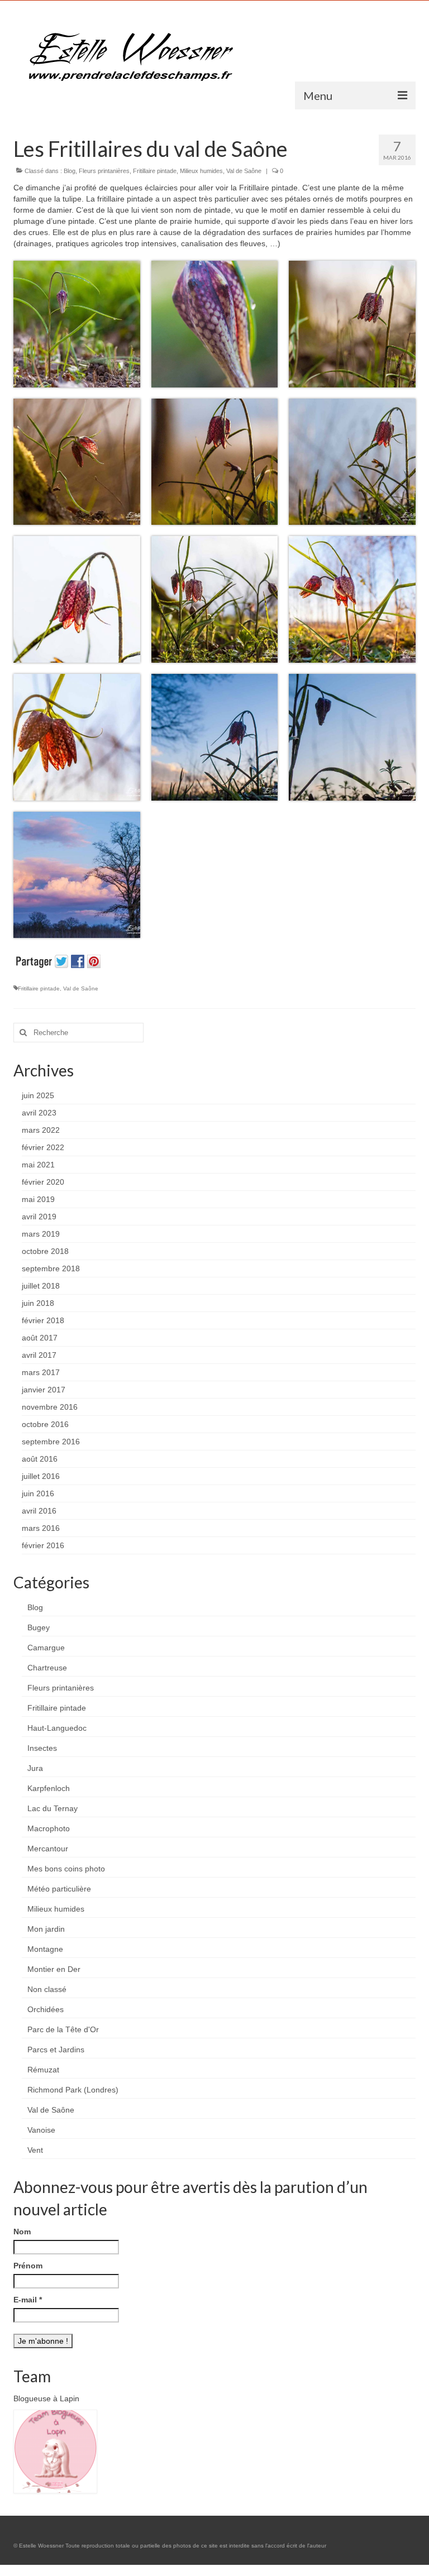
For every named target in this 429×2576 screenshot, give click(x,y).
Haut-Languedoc (57, 1728)
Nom (22, 2232)
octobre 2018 (45, 1251)
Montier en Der (54, 1969)
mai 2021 (38, 1165)
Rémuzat (43, 2070)
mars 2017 (41, 1372)
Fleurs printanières (104, 171)
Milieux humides (201, 171)
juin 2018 (38, 1303)
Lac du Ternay (53, 1808)
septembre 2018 (51, 1268)
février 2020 (43, 1182)
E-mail (28, 2300)
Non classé (47, 1989)
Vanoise (41, 2130)
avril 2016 (39, 1511)
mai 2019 (38, 1199)
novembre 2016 (50, 1407)
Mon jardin (46, 1929)
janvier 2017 (44, 1390)
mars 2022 (41, 1130)
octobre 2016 (45, 1424)
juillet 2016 (41, 1476)
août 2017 (40, 1338)
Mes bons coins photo (66, 1869)
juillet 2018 (41, 1286)
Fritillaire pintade (155, 171)
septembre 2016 (51, 1442)
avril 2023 (39, 1113)
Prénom (28, 2266)
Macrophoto (49, 1828)
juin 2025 (38, 1095)
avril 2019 (39, 1217)
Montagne (45, 1949)
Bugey (39, 1627)
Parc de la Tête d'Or (63, 2029)
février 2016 (43, 1545)
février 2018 (43, 1320)
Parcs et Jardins (56, 2050)
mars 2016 (41, 1528)
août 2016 (40, 1459)
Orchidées (46, 2009)
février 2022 (43, 1147)
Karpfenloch (49, 1788)
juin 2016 (38, 1493)
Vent (35, 2150)
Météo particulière (59, 1889)
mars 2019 (41, 1234)
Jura (35, 1768)
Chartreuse (47, 1668)
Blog (70, 171)
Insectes (42, 1748)
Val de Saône (244, 171)
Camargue (46, 1648)
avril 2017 (39, 1355)
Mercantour (48, 1849)
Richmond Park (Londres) (73, 2090)
